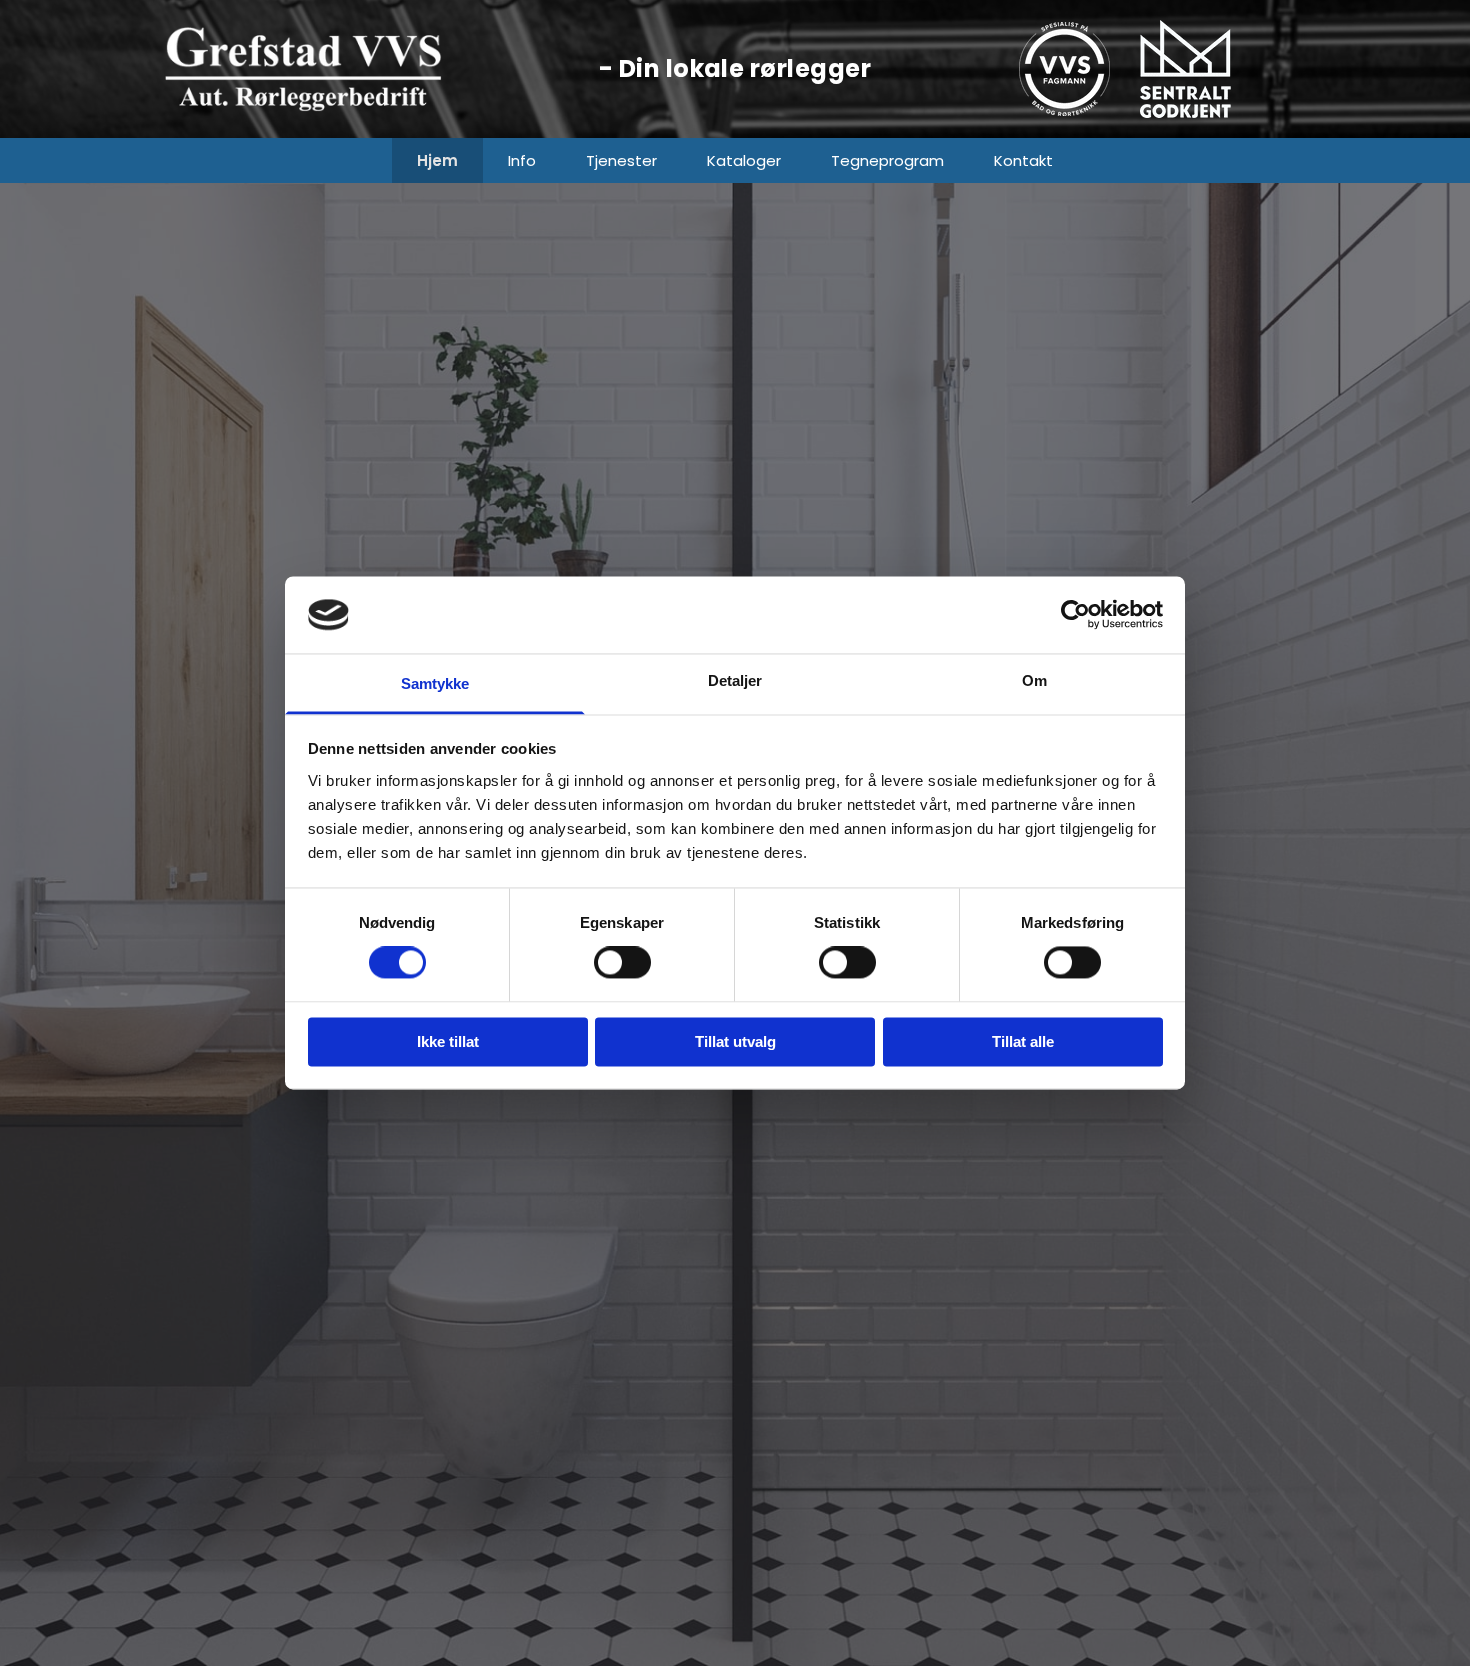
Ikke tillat (448, 1041)
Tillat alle (1023, 1041)
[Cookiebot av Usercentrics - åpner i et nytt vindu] (1075, 615)
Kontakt (1023, 160)
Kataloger (744, 160)
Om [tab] (1034, 680)
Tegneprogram (887, 160)
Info (522, 160)
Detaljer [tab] (735, 680)
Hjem (437, 160)
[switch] (622, 963)
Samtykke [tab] (435, 683)
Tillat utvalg (735, 1041)
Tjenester (621, 160)
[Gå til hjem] (345, 69)
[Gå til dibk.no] (1222, 69)
